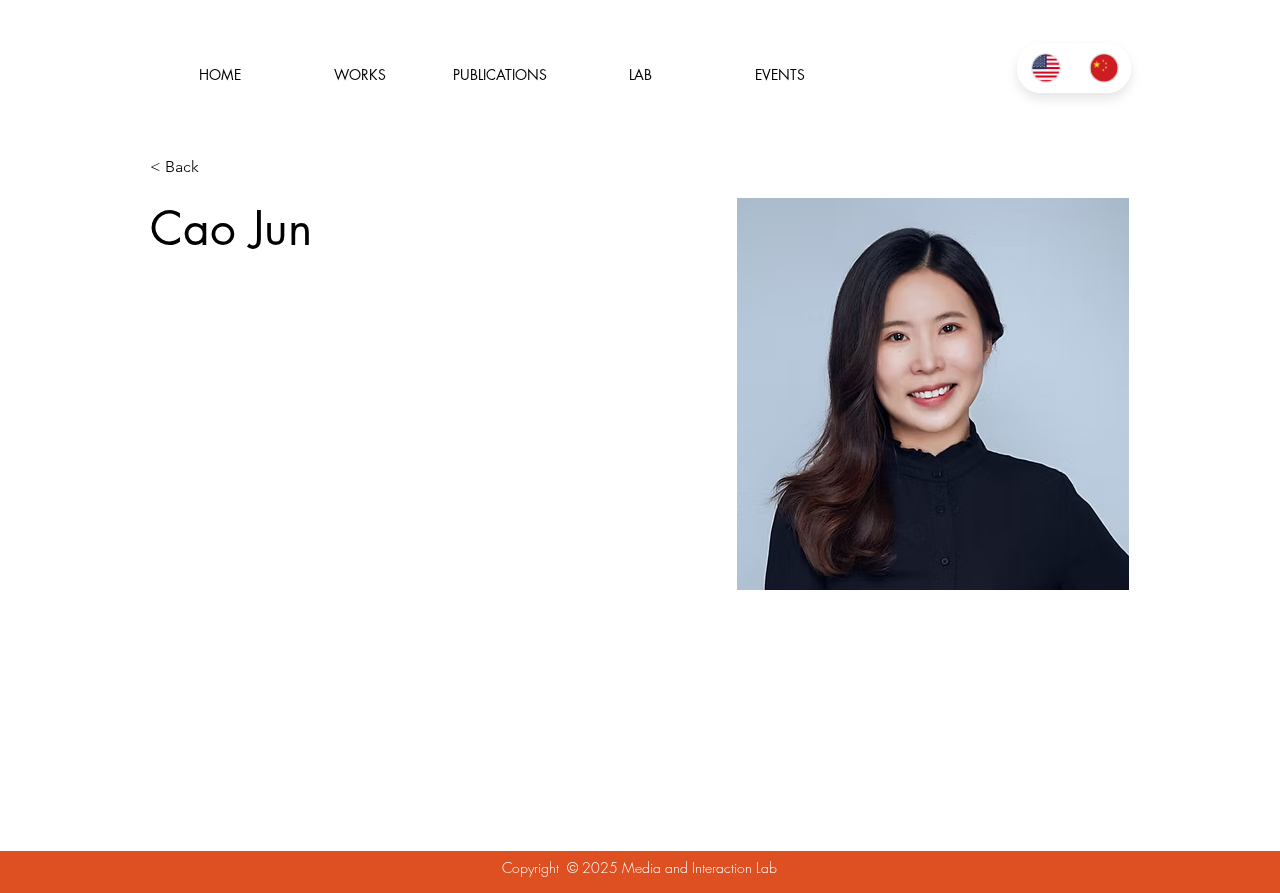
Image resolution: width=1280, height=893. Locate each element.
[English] (1045, 68)
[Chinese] (1103, 68)
